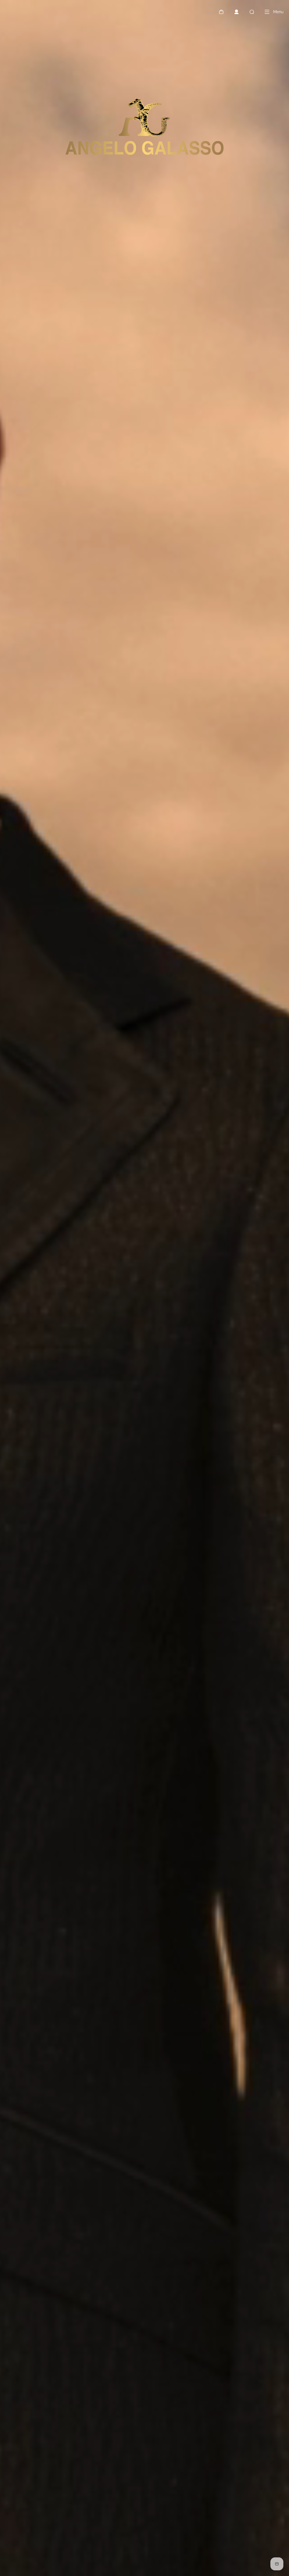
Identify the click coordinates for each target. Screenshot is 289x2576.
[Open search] (252, 12)
